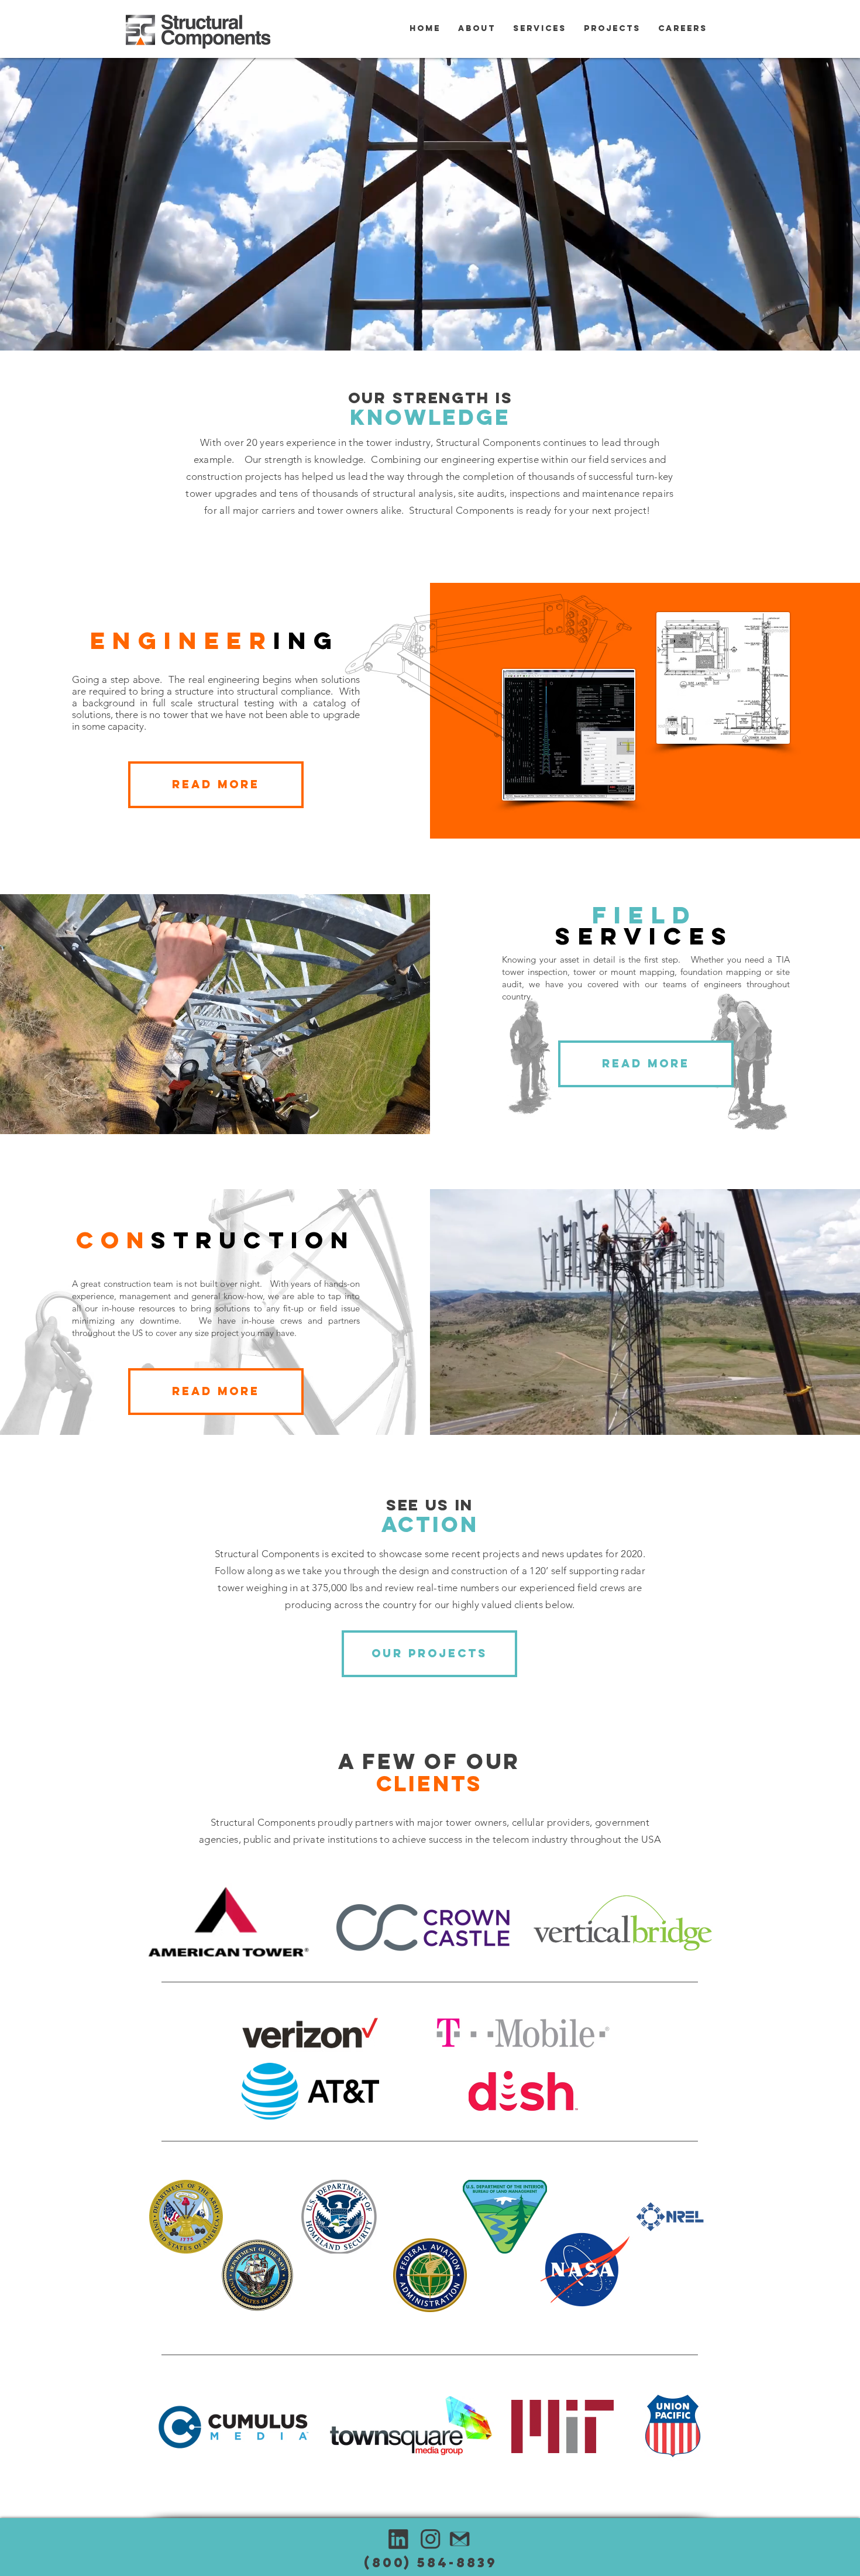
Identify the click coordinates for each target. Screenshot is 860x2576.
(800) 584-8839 (431, 2563)
